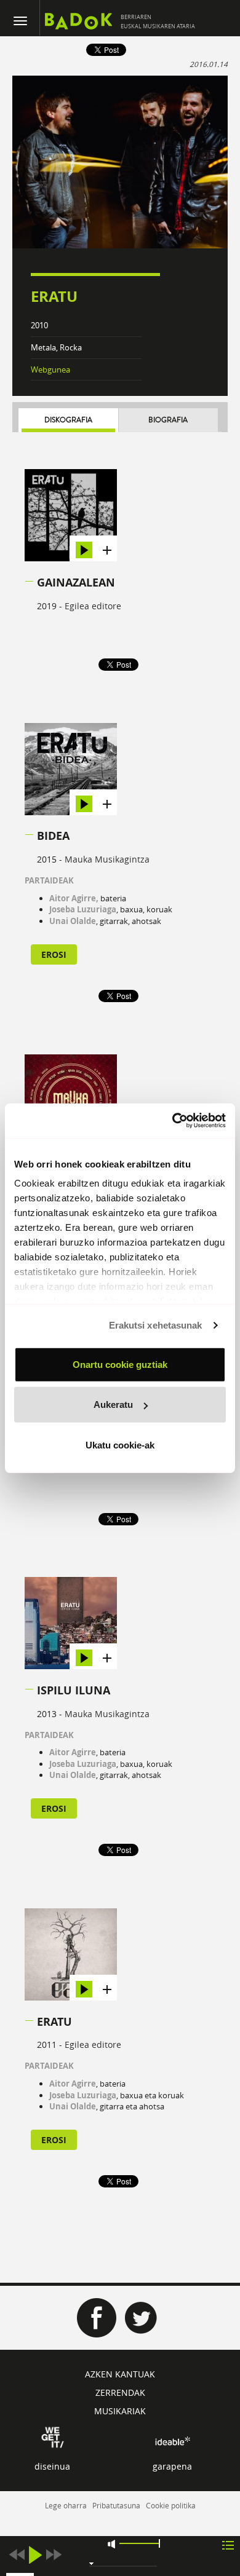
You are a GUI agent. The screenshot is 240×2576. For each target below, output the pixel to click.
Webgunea (50, 369)
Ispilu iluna (74, 1690)
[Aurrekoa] (17, 2555)
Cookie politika (171, 2505)
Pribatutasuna (116, 2505)
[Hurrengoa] (54, 2555)
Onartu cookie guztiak (120, 1364)
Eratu (54, 2022)
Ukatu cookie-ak (120, 1444)
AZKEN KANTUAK (120, 2374)
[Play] (35, 2555)
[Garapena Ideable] (172, 2441)
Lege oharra (66, 2505)
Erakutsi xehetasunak (156, 1325)
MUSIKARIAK (120, 2411)
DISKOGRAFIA (68, 420)
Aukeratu (113, 1405)
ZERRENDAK (120, 2392)
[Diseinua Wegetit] (53, 2436)
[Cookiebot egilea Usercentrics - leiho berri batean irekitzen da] (173, 1121)
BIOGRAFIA (168, 420)
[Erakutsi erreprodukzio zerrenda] (228, 2544)
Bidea (53, 836)
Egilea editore (93, 606)
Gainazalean (76, 583)
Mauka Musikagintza (107, 859)
